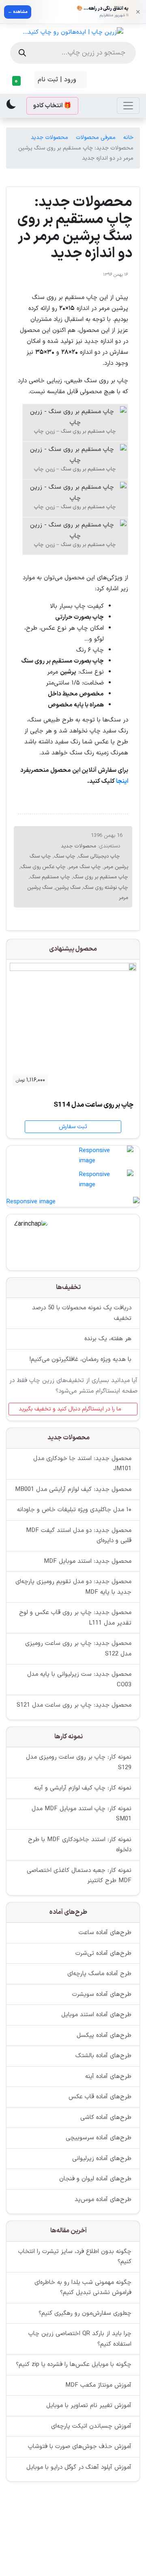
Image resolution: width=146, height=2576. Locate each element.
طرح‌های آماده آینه (108, 2077)
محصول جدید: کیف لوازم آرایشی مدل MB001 (73, 1489)
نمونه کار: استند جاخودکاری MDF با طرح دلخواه (80, 1845)
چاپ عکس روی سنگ (43, 867)
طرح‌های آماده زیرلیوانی (102, 2159)
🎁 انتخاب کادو (52, 106)
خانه (128, 138)
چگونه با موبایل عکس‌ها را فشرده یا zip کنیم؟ (74, 2365)
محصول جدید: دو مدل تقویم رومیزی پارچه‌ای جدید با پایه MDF (73, 1587)
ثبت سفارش (73, 1127)
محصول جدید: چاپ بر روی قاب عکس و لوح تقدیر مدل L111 (75, 1618)
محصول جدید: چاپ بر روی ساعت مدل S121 (74, 1705)
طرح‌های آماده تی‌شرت (103, 1953)
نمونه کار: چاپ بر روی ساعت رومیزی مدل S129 (79, 1762)
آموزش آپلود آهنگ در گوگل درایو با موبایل (79, 2467)
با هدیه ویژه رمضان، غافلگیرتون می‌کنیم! (80, 1359)
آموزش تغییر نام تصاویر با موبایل (89, 2406)
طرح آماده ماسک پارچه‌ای (99, 1974)
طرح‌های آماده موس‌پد (103, 2200)
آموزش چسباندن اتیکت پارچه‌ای (91, 2426)
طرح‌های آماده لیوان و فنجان (95, 2179)
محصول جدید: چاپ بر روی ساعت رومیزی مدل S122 (78, 1649)
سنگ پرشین (68, 888)
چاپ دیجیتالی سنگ (99, 856)
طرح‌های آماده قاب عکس (100, 2097)
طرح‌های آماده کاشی (106, 2118)
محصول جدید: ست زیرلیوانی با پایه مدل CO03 (79, 1680)
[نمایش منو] (128, 106)
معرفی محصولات (96, 138)
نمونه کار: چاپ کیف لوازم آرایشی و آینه (83, 1788)
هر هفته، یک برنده (108, 1339)
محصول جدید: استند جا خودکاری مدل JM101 (82, 1464)
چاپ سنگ (65, 856)
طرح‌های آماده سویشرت (102, 1994)
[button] (18, 81)
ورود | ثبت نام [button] (58, 80)
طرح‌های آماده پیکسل (104, 2035)
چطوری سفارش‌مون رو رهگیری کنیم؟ (85, 2313)
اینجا (122, 781)
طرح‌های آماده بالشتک (103, 2056)
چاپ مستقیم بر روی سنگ (101, 877)
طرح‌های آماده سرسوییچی (99, 2138)
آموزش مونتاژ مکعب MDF (98, 2385)
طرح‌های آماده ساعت (105, 1933)
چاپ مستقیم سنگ (50, 877)
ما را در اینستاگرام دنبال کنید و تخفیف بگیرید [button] (71, 1409)
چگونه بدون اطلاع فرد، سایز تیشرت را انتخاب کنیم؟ (75, 2257)
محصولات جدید (49, 138)
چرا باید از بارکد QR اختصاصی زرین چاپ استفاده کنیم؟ (80, 2339)
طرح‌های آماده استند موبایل (96, 2015)
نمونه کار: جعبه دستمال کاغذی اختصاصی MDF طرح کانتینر (79, 1876)
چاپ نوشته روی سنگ (106, 888)
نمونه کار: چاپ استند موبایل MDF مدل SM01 (82, 1814)
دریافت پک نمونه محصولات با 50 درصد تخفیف (82, 1313)
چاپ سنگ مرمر (85, 867)
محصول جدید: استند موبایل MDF (88, 1561)
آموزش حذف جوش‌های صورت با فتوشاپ (80, 2447)
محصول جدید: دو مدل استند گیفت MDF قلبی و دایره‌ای (79, 1536)
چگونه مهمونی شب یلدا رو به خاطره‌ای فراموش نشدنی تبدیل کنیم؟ (83, 2288)
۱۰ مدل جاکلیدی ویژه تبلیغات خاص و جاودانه (74, 1510)
